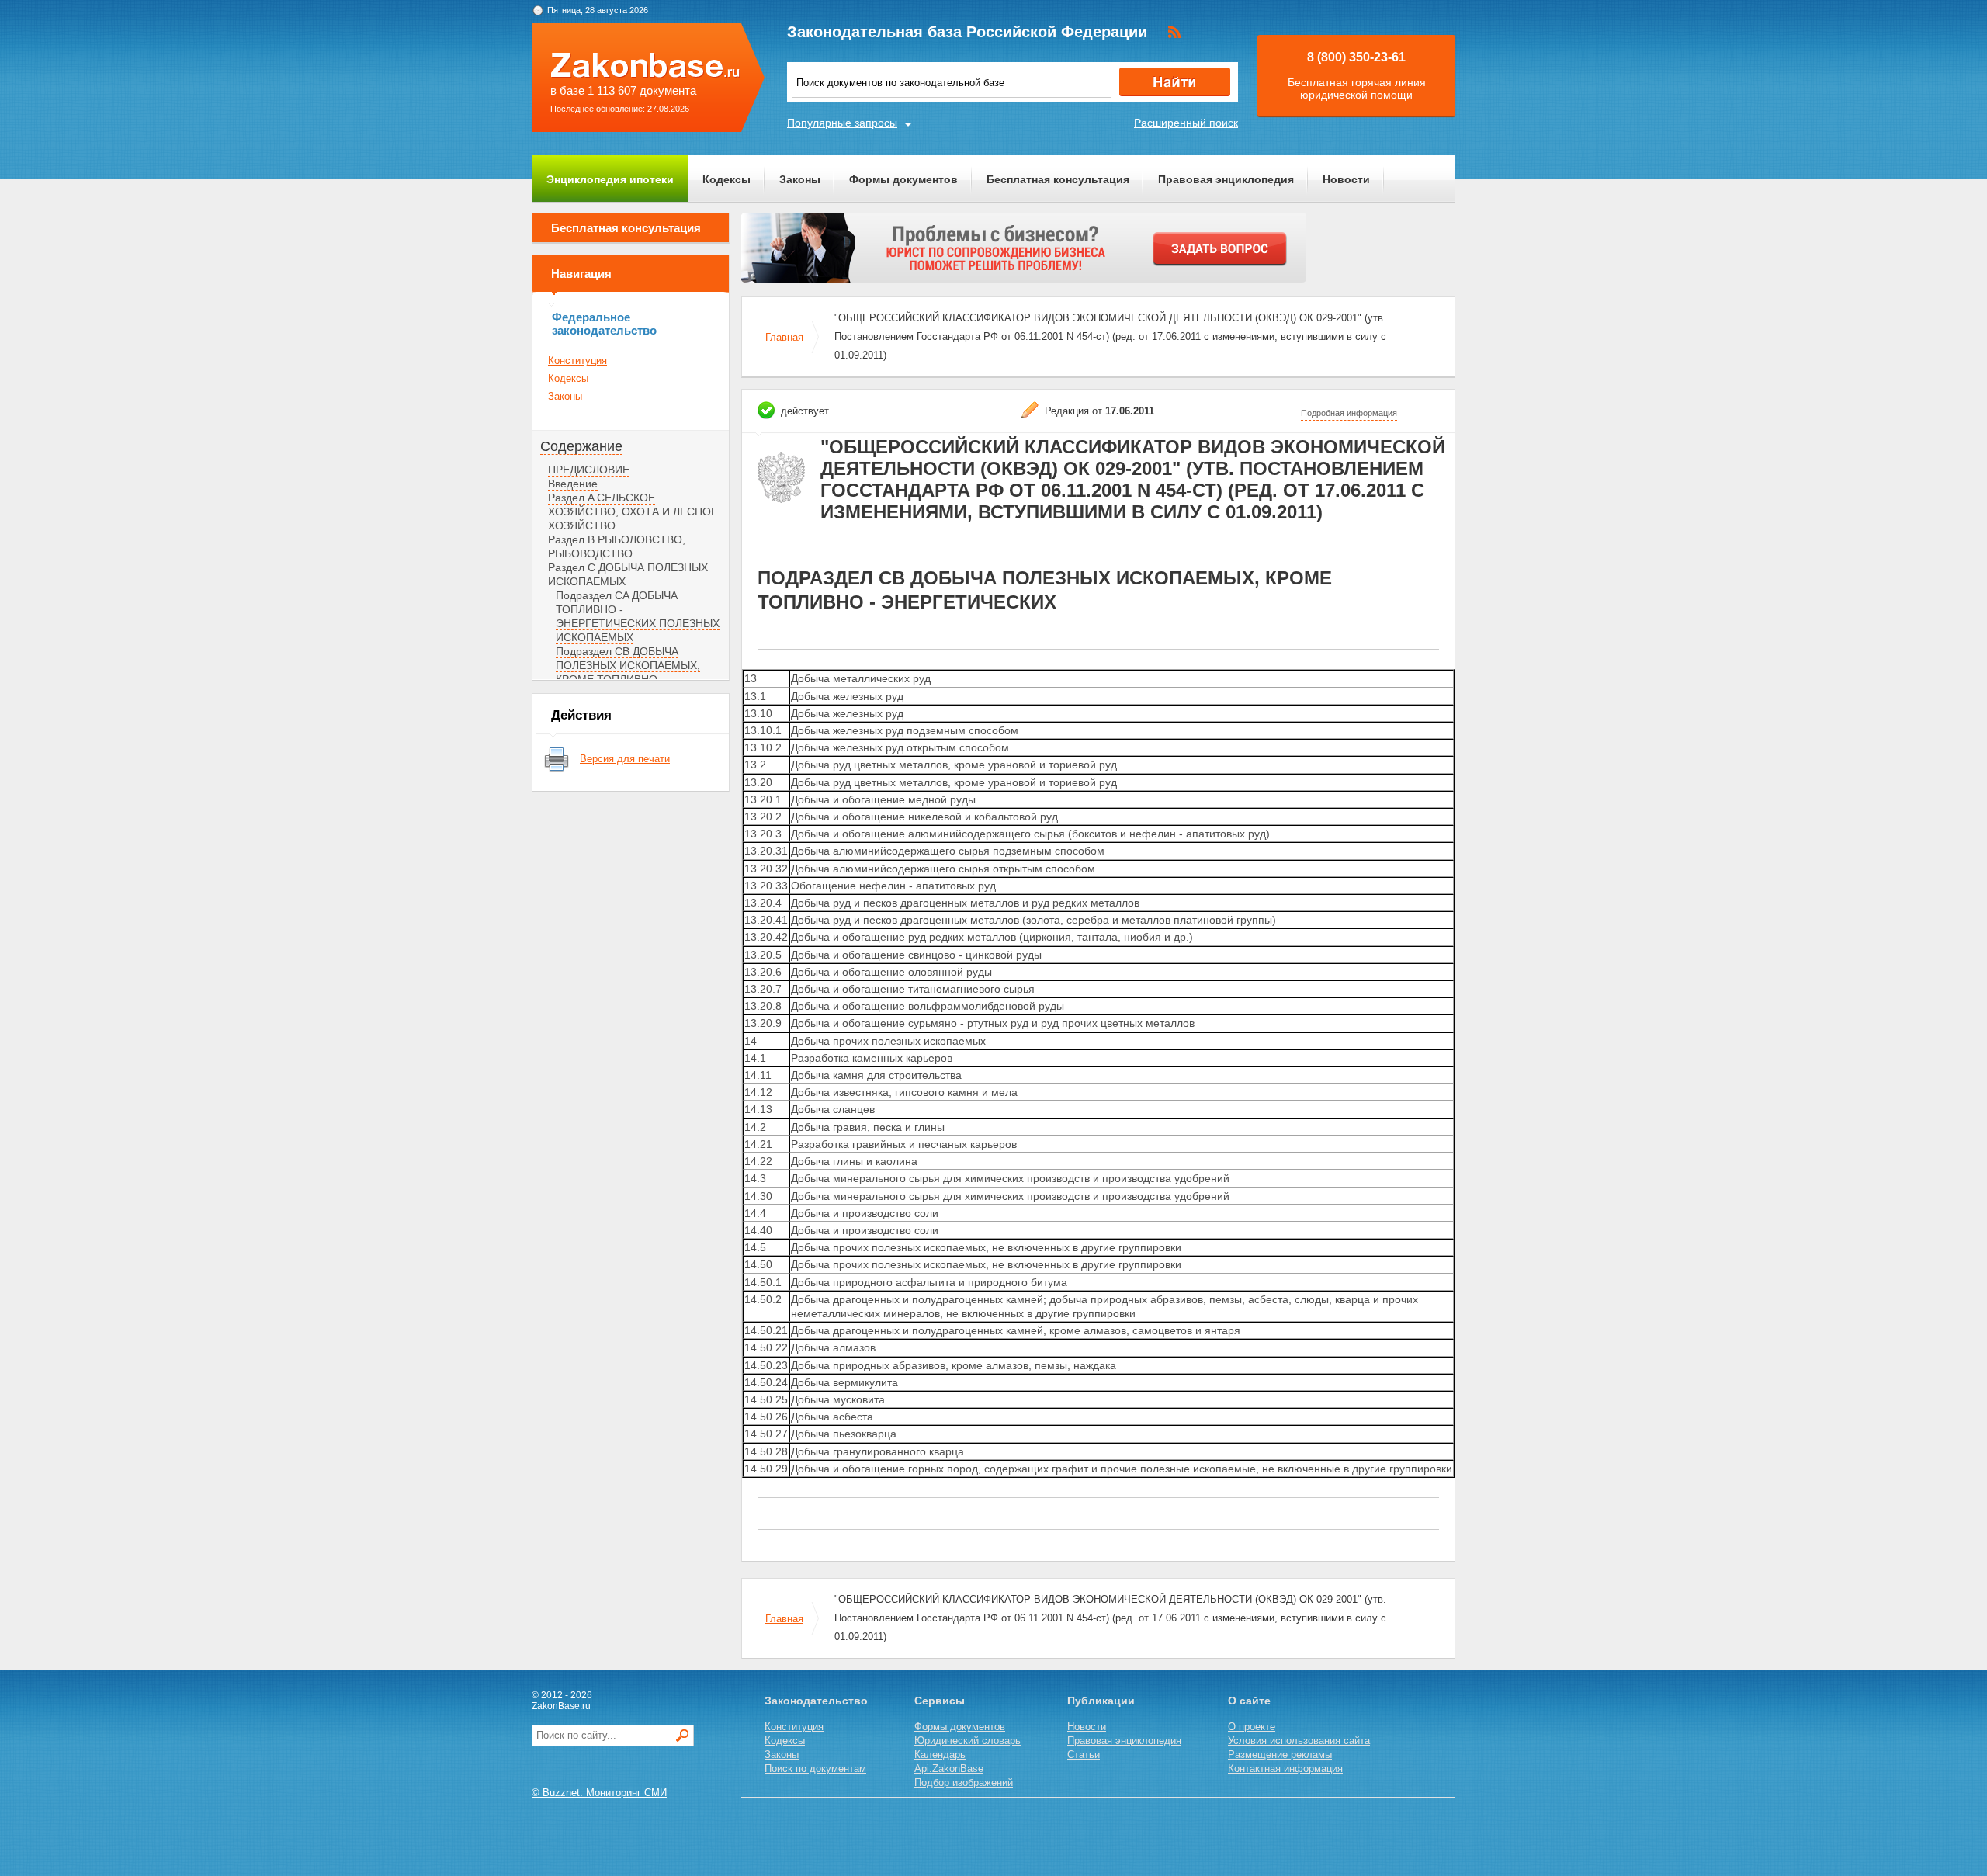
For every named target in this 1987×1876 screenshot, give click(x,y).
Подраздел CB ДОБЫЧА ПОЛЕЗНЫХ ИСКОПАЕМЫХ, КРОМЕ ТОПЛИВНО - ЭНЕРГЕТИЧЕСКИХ (628, 672)
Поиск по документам (815, 1769)
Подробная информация (1349, 413)
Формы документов (903, 179)
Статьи (1084, 1755)
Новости (1346, 179)
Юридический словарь (967, 1741)
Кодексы (726, 179)
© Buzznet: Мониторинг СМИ (599, 1793)
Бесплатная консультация (1058, 179)
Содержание (581, 446)
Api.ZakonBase (949, 1769)
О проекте (1252, 1727)
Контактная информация (1285, 1769)
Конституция (577, 361)
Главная (784, 337)
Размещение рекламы (1280, 1755)
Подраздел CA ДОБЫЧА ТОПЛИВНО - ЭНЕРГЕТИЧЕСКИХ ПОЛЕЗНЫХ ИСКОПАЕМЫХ (638, 616)
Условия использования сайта (1299, 1741)
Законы (800, 179)
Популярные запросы (842, 123)
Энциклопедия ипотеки (610, 179)
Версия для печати (625, 759)
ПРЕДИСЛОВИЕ (589, 470)
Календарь (940, 1755)
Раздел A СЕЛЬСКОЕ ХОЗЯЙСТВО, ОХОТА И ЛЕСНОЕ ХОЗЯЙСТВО (633, 511)
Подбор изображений (964, 1782)
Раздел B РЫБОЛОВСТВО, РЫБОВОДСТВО (617, 546)
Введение (573, 484)
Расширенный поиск (1186, 123)
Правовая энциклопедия (1226, 179)
